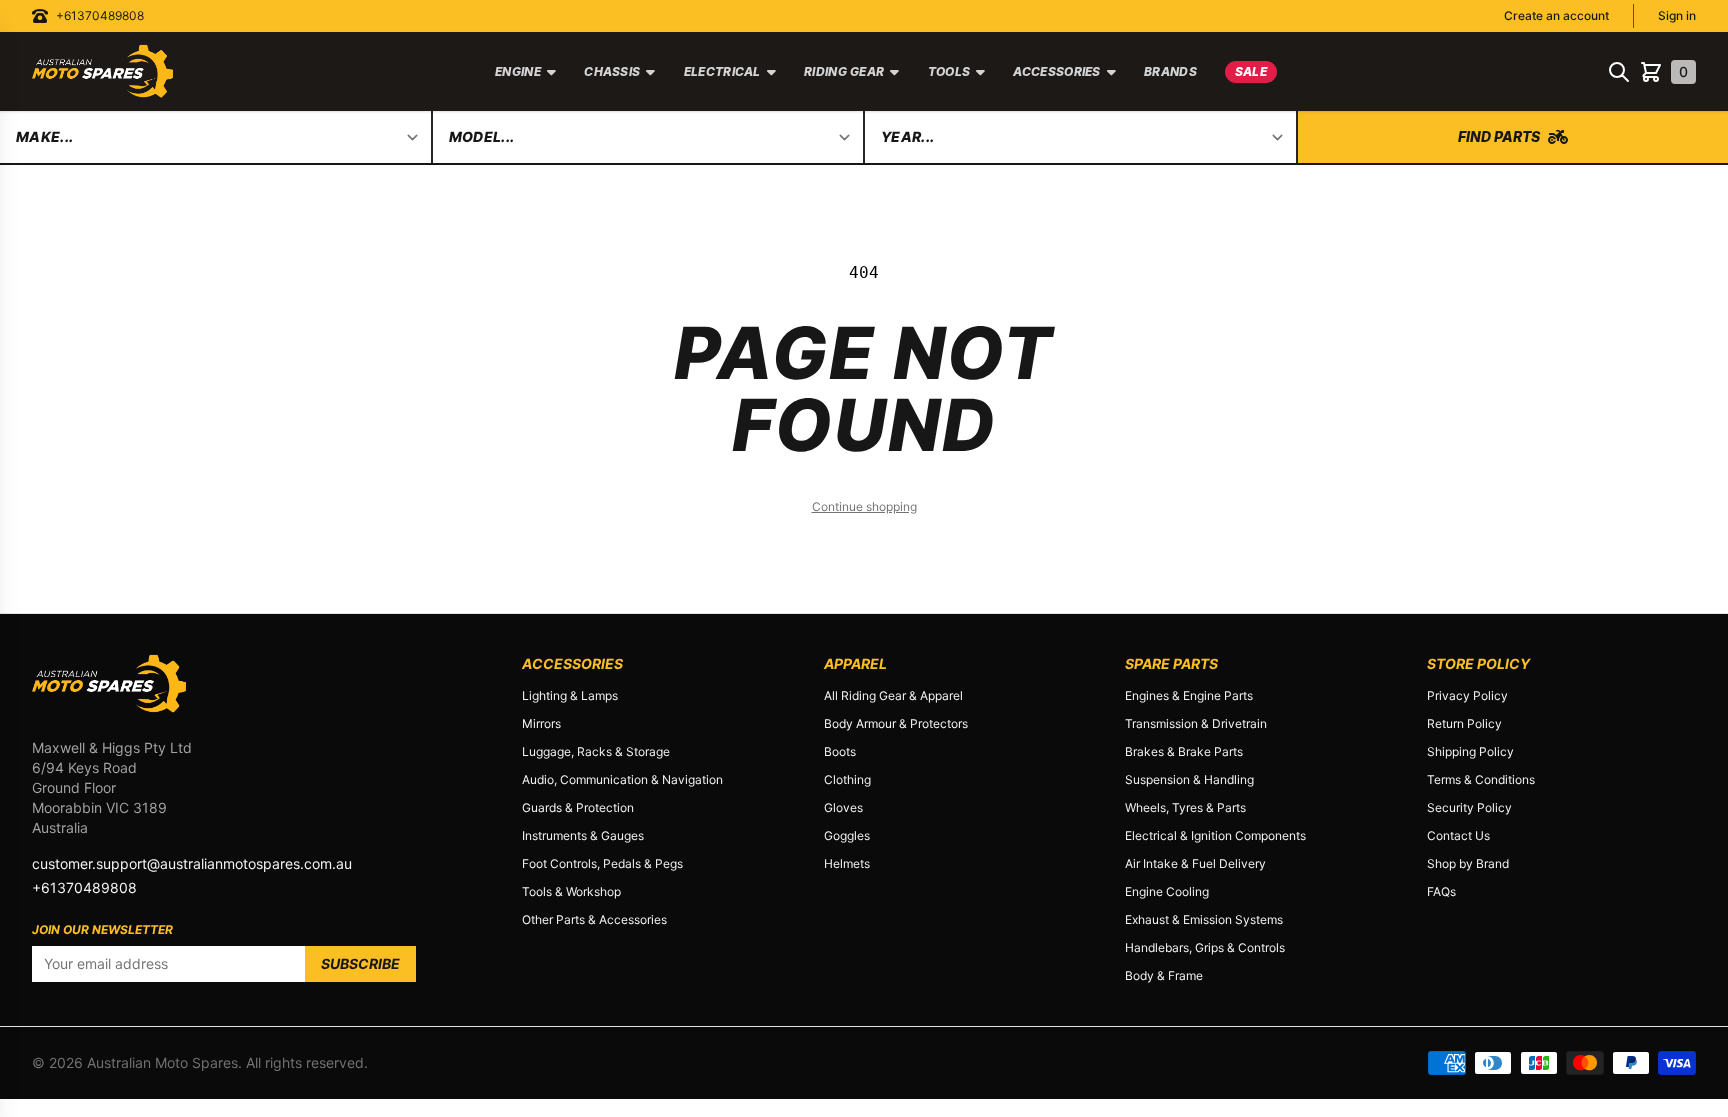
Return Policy (1464, 723)
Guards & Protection (578, 807)
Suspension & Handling (1189, 779)
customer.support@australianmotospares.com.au (192, 863)
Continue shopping (864, 506)
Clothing (847, 779)
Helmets (847, 863)
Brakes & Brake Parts (1184, 751)
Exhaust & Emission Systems (1204, 919)
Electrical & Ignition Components (1215, 835)
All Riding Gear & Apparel (893, 695)
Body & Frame (1164, 975)
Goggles (847, 835)
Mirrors (541, 723)
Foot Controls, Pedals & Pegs (602, 863)
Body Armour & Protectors (896, 723)
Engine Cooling (1167, 891)
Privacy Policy (1467, 695)
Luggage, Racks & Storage (596, 751)
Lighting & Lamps (570, 695)
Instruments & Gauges (583, 835)
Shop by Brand (1468, 863)
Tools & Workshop (571, 891)
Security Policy (1469, 807)
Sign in (1677, 15)
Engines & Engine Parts (1189, 695)
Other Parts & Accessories (594, 919)
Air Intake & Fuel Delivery (1195, 863)
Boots (840, 751)
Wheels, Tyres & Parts (1185, 807)
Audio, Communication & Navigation (622, 779)
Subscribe (360, 963)
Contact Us (1458, 835)
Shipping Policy (1470, 751)
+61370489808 (100, 15)
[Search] (1619, 72)
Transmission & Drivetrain (1196, 723)
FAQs (1441, 891)
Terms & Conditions (1481, 779)
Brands (1170, 71)
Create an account (1556, 15)
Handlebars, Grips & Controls (1205, 947)
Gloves (843, 807)
